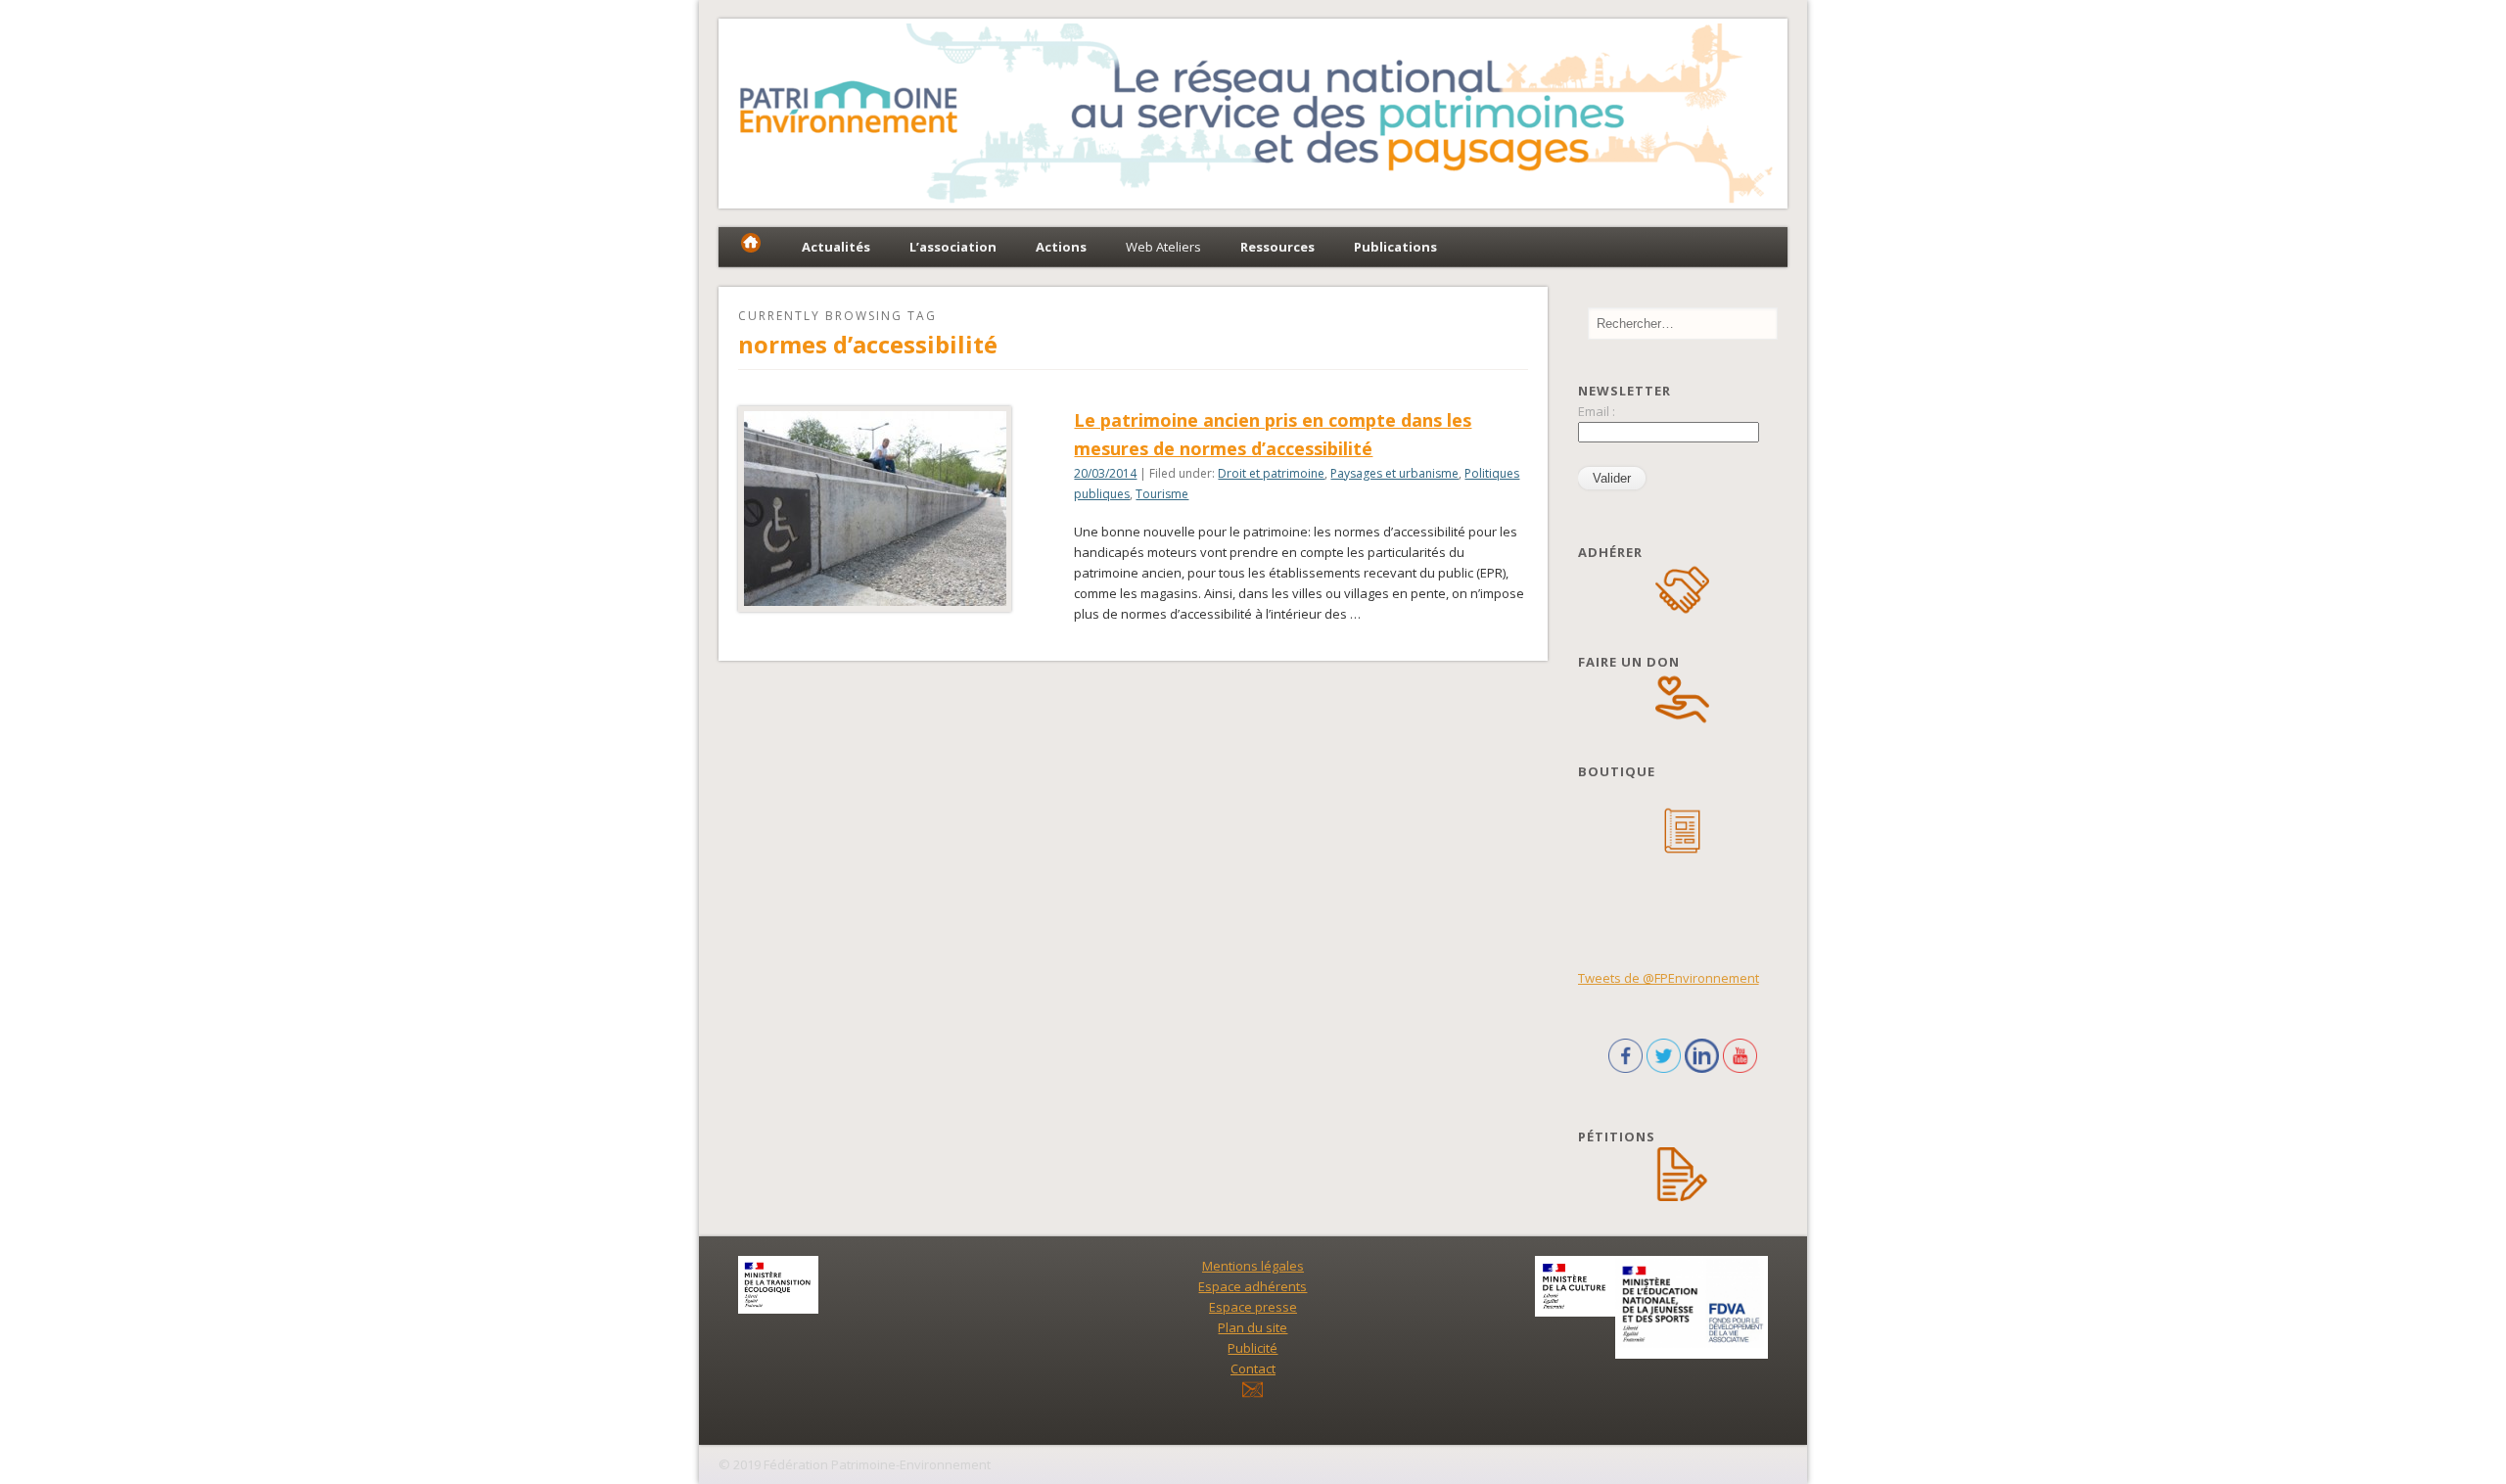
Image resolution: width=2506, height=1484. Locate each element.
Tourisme (1162, 494)
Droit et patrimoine (1271, 473)
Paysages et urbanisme (1394, 473)
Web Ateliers (1163, 247)
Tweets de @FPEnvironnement (1669, 978)
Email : (1597, 411)
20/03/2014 (1105, 473)
